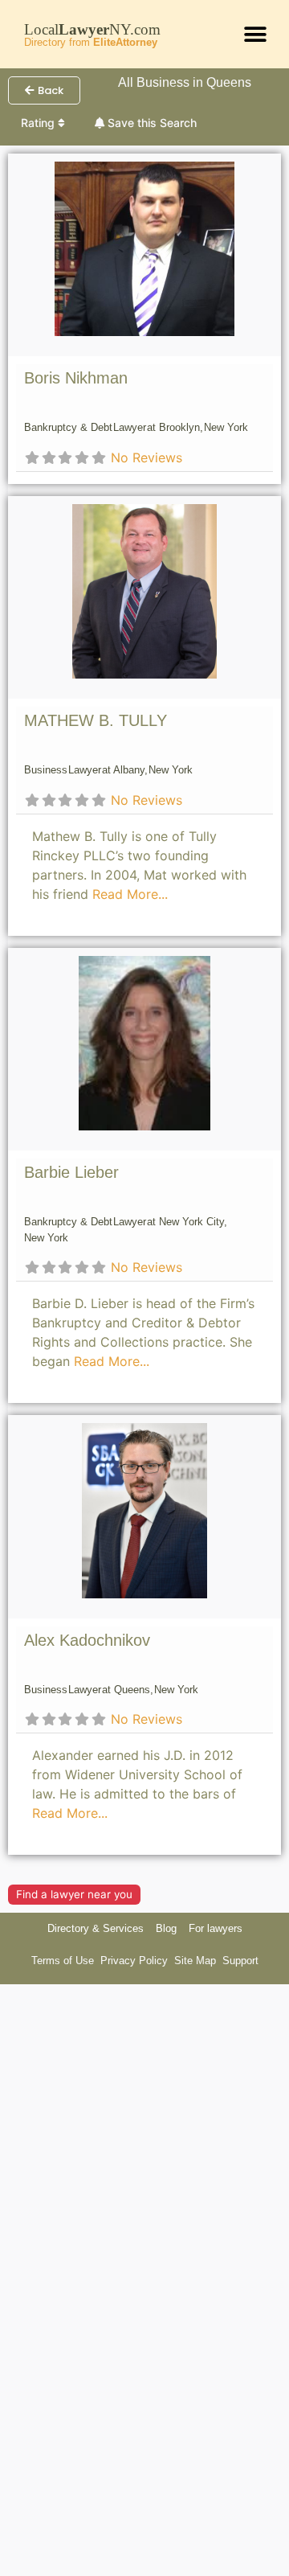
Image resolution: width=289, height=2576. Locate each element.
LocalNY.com (92, 29)
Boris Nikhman (76, 378)
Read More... (130, 894)
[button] (255, 34)
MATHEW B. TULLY (96, 720)
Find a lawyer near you (74, 1894)
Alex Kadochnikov (87, 1640)
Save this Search (151, 123)
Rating (39, 123)
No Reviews (147, 457)
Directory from (91, 42)
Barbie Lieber (71, 1172)
